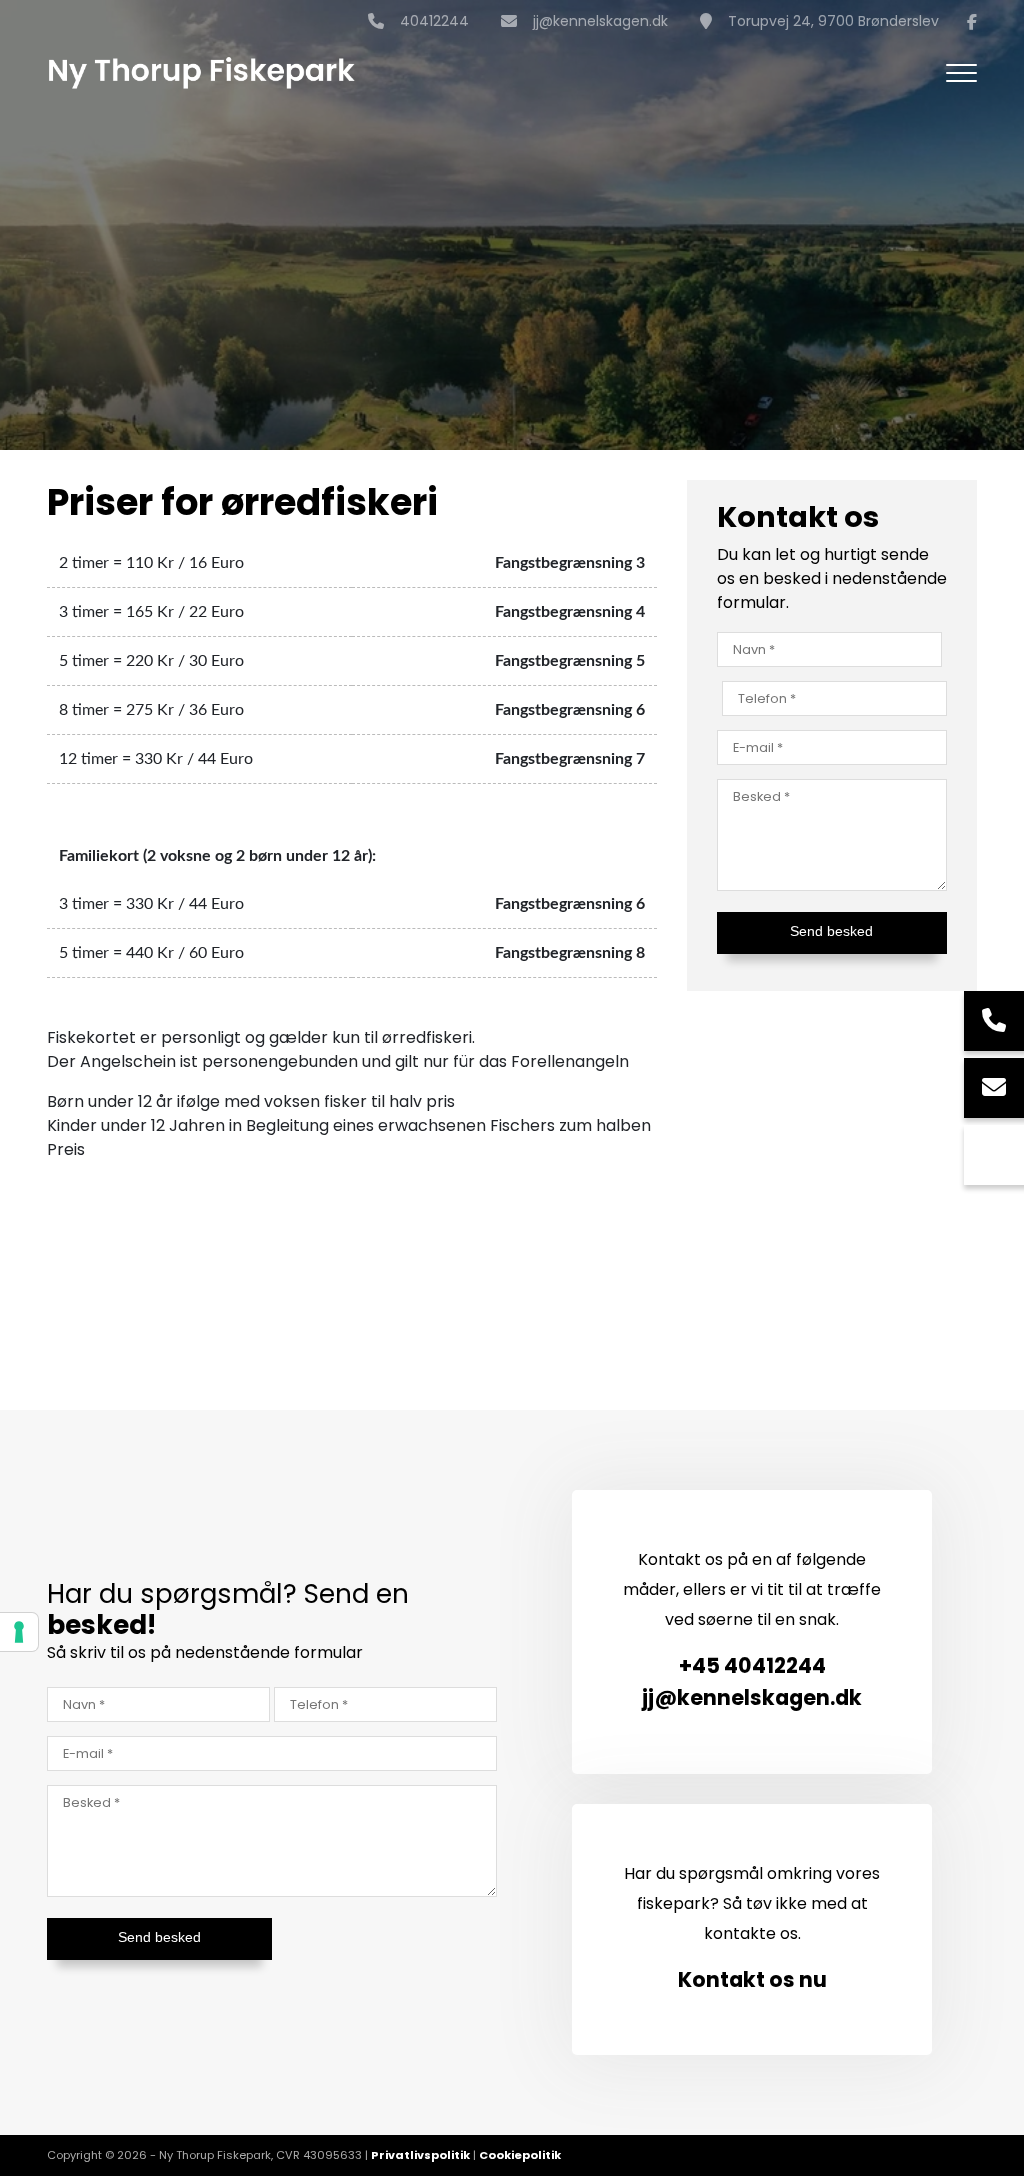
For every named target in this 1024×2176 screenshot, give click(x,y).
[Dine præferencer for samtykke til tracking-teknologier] (19, 1632)
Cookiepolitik (520, 2155)
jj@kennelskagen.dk (600, 22)
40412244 (434, 22)
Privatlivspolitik (420, 2155)
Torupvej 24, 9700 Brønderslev (833, 22)
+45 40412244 (752, 1665)
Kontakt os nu (752, 1979)
